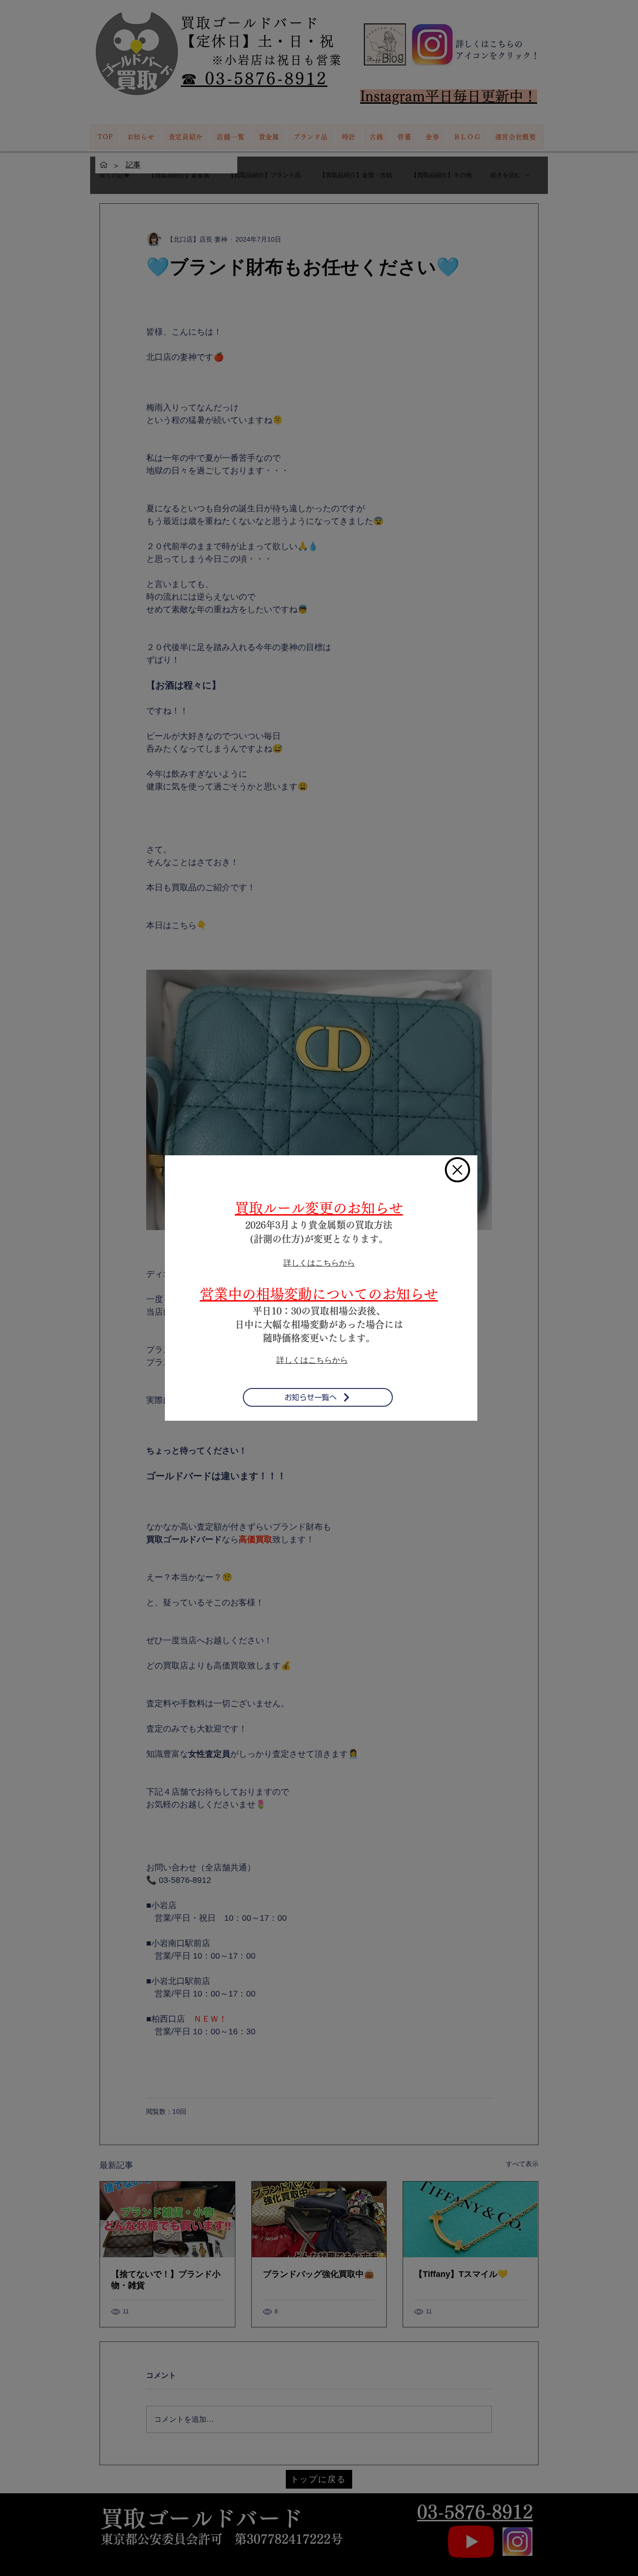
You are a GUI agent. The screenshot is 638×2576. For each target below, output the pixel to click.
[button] (457, 1170)
